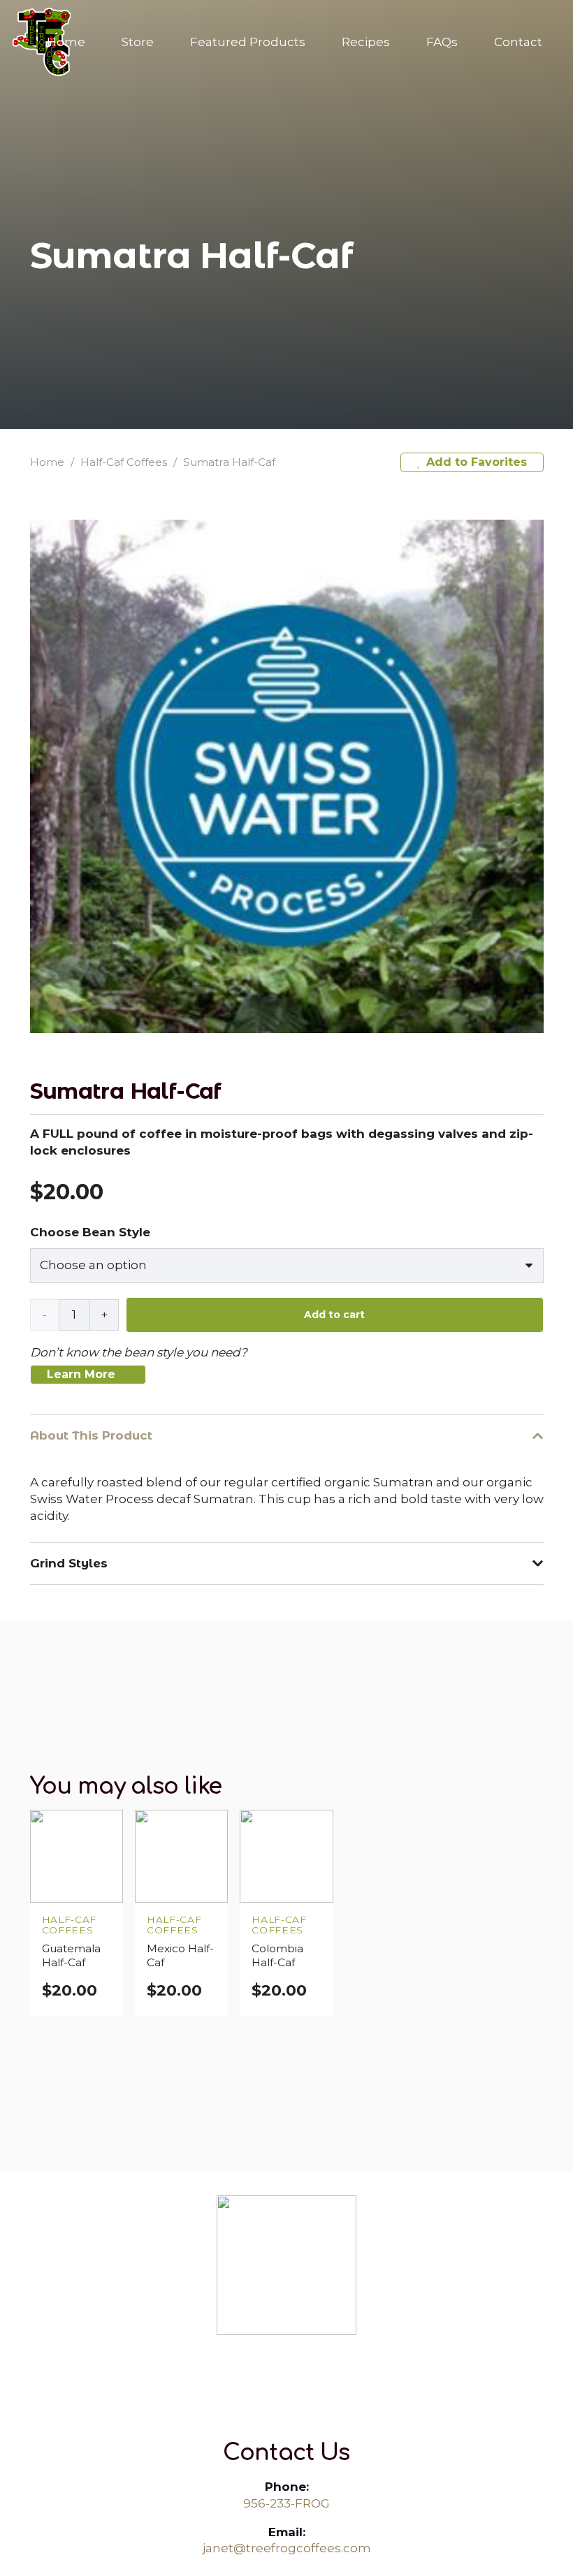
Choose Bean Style (90, 1232)
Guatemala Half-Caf (71, 1955)
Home (47, 462)
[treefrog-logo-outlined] (286, 2265)
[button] (164, 42)
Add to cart (334, 1315)
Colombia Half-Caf (277, 1955)
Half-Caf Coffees (124, 462)
